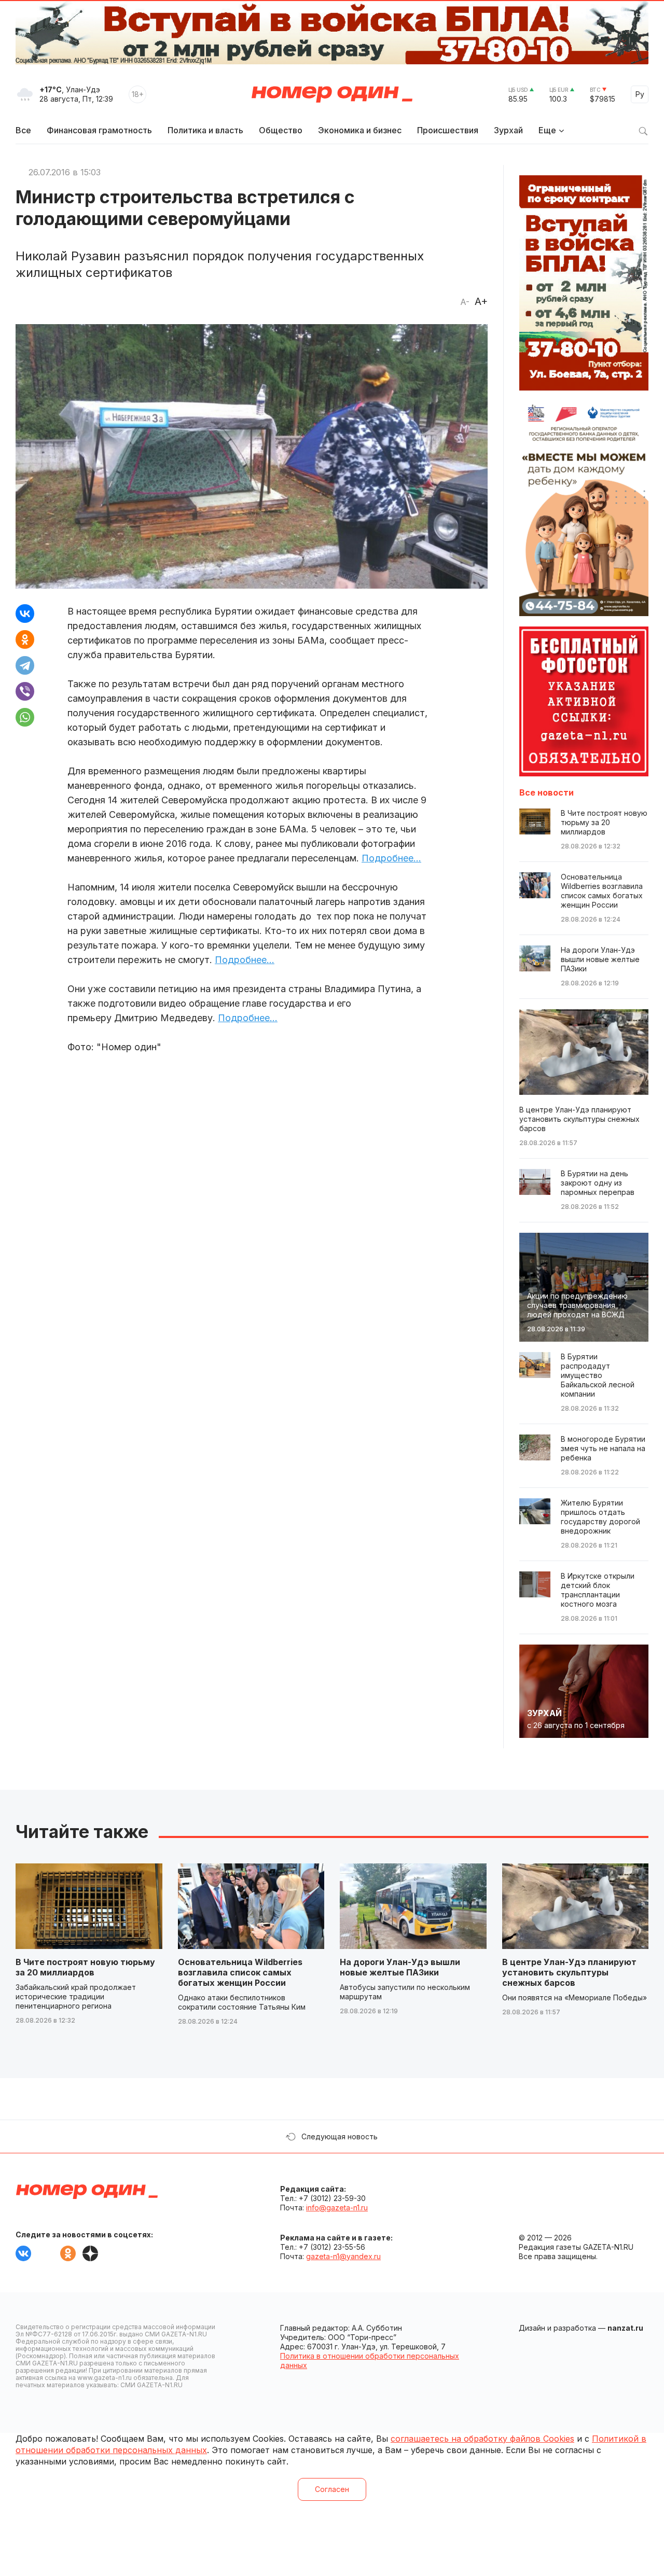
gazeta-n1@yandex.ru (343, 2256)
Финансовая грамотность (99, 130)
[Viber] (25, 691)
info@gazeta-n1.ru (337, 2208)
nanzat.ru (625, 2328)
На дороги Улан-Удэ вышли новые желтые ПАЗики (400, 1967)
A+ (481, 301)
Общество (281, 130)
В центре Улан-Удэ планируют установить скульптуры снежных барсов (569, 1972)
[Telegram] (25, 665)
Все (23, 130)
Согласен (332, 2489)
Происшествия (448, 130)
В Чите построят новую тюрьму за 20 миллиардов (85, 1967)
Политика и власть (205, 130)
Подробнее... (391, 858)
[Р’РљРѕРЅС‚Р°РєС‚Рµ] (25, 614)
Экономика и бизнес (360, 130)
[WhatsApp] (25, 717)
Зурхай (508, 130)
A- (465, 302)
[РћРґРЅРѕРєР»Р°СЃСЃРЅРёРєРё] (25, 639)
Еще (547, 130)
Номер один (332, 94)
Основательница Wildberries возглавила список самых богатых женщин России (240, 1972)
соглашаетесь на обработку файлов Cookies (482, 2439)
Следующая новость (340, 2136)
